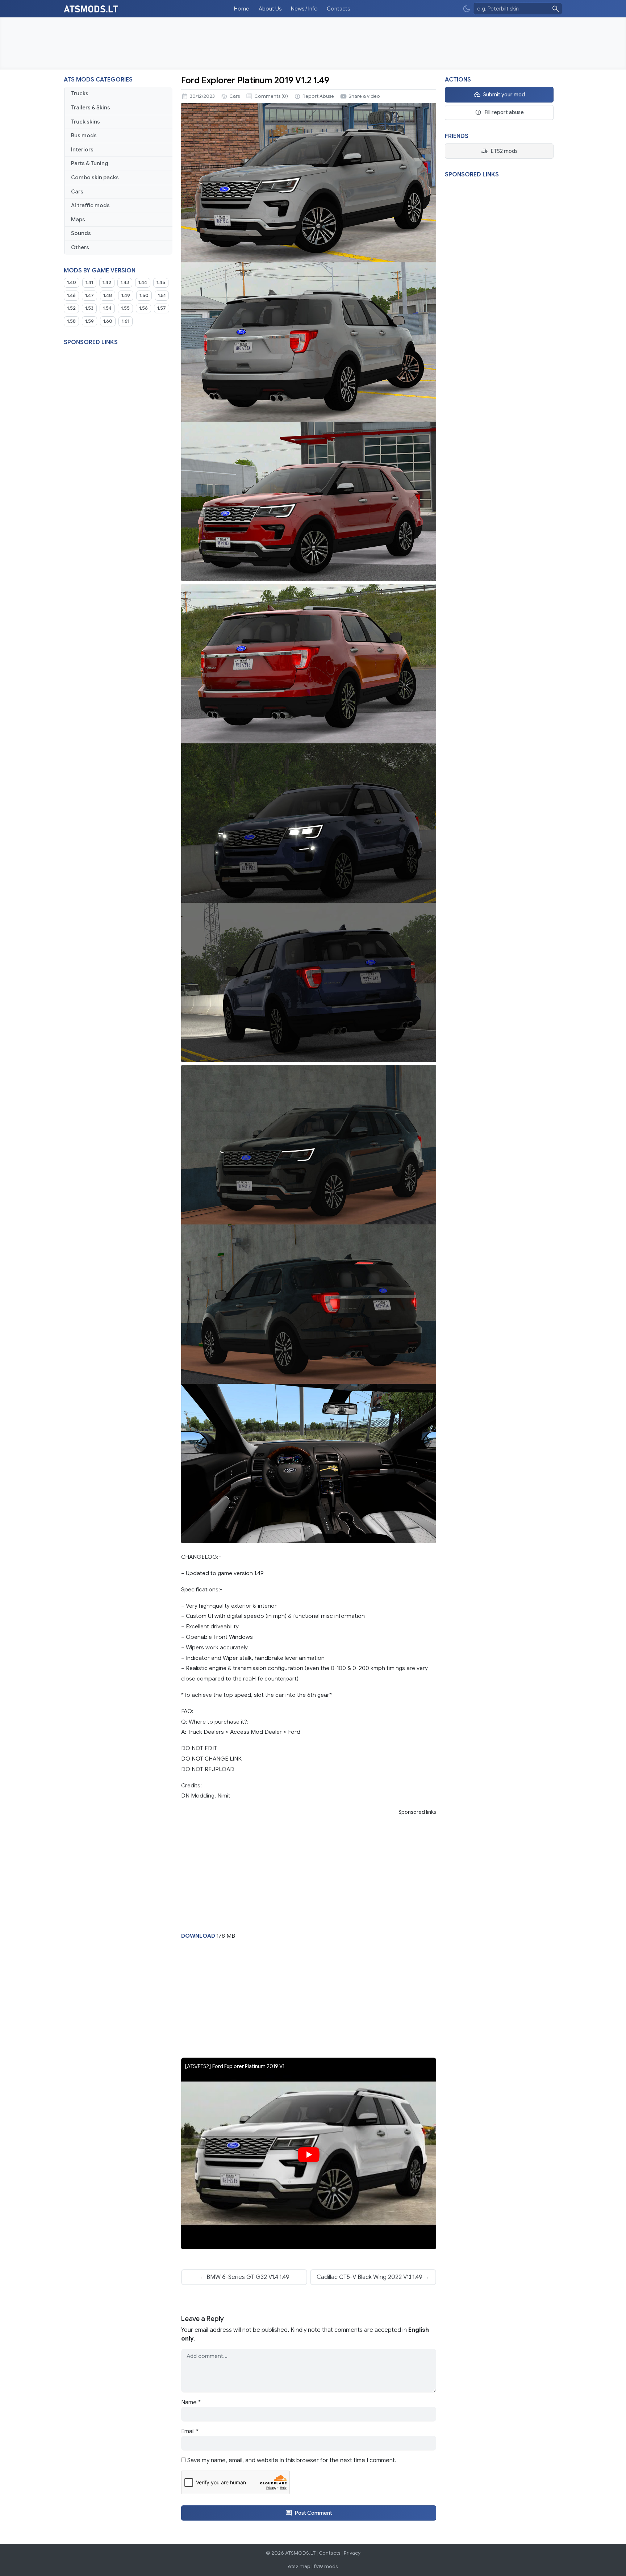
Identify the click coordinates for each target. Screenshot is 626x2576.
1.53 (89, 308)
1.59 (89, 321)
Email (190, 2431)
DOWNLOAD (198, 1936)
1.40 (72, 283)
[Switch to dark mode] (467, 9)
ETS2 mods (504, 151)
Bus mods (84, 135)
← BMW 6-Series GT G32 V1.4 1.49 (244, 2277)
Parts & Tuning (90, 163)
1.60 (108, 321)
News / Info (304, 9)
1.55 (125, 308)
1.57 (162, 308)
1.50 (144, 296)
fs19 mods (326, 2566)
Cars (77, 192)
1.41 (89, 283)
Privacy (352, 2553)
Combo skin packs (95, 178)
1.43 (125, 283)
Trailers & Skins (91, 108)
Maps (78, 220)
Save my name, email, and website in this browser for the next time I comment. (292, 2460)
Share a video (364, 96)
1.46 (71, 296)
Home (242, 9)
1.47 (89, 296)
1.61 (126, 321)
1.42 (107, 283)
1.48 (108, 296)
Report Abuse (318, 96)
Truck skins (85, 122)
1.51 (162, 296)
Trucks (80, 93)
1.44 (143, 283)
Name (191, 2402)
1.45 (161, 283)
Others (80, 247)
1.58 (71, 321)
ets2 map (299, 2566)
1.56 (143, 308)
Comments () (271, 96)
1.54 (107, 308)
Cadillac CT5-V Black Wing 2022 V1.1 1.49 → (373, 2277)
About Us (270, 9)
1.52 (71, 308)
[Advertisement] (313, 43)
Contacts (338, 9)
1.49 (126, 296)
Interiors (82, 150)
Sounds (81, 233)
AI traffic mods (90, 205)
